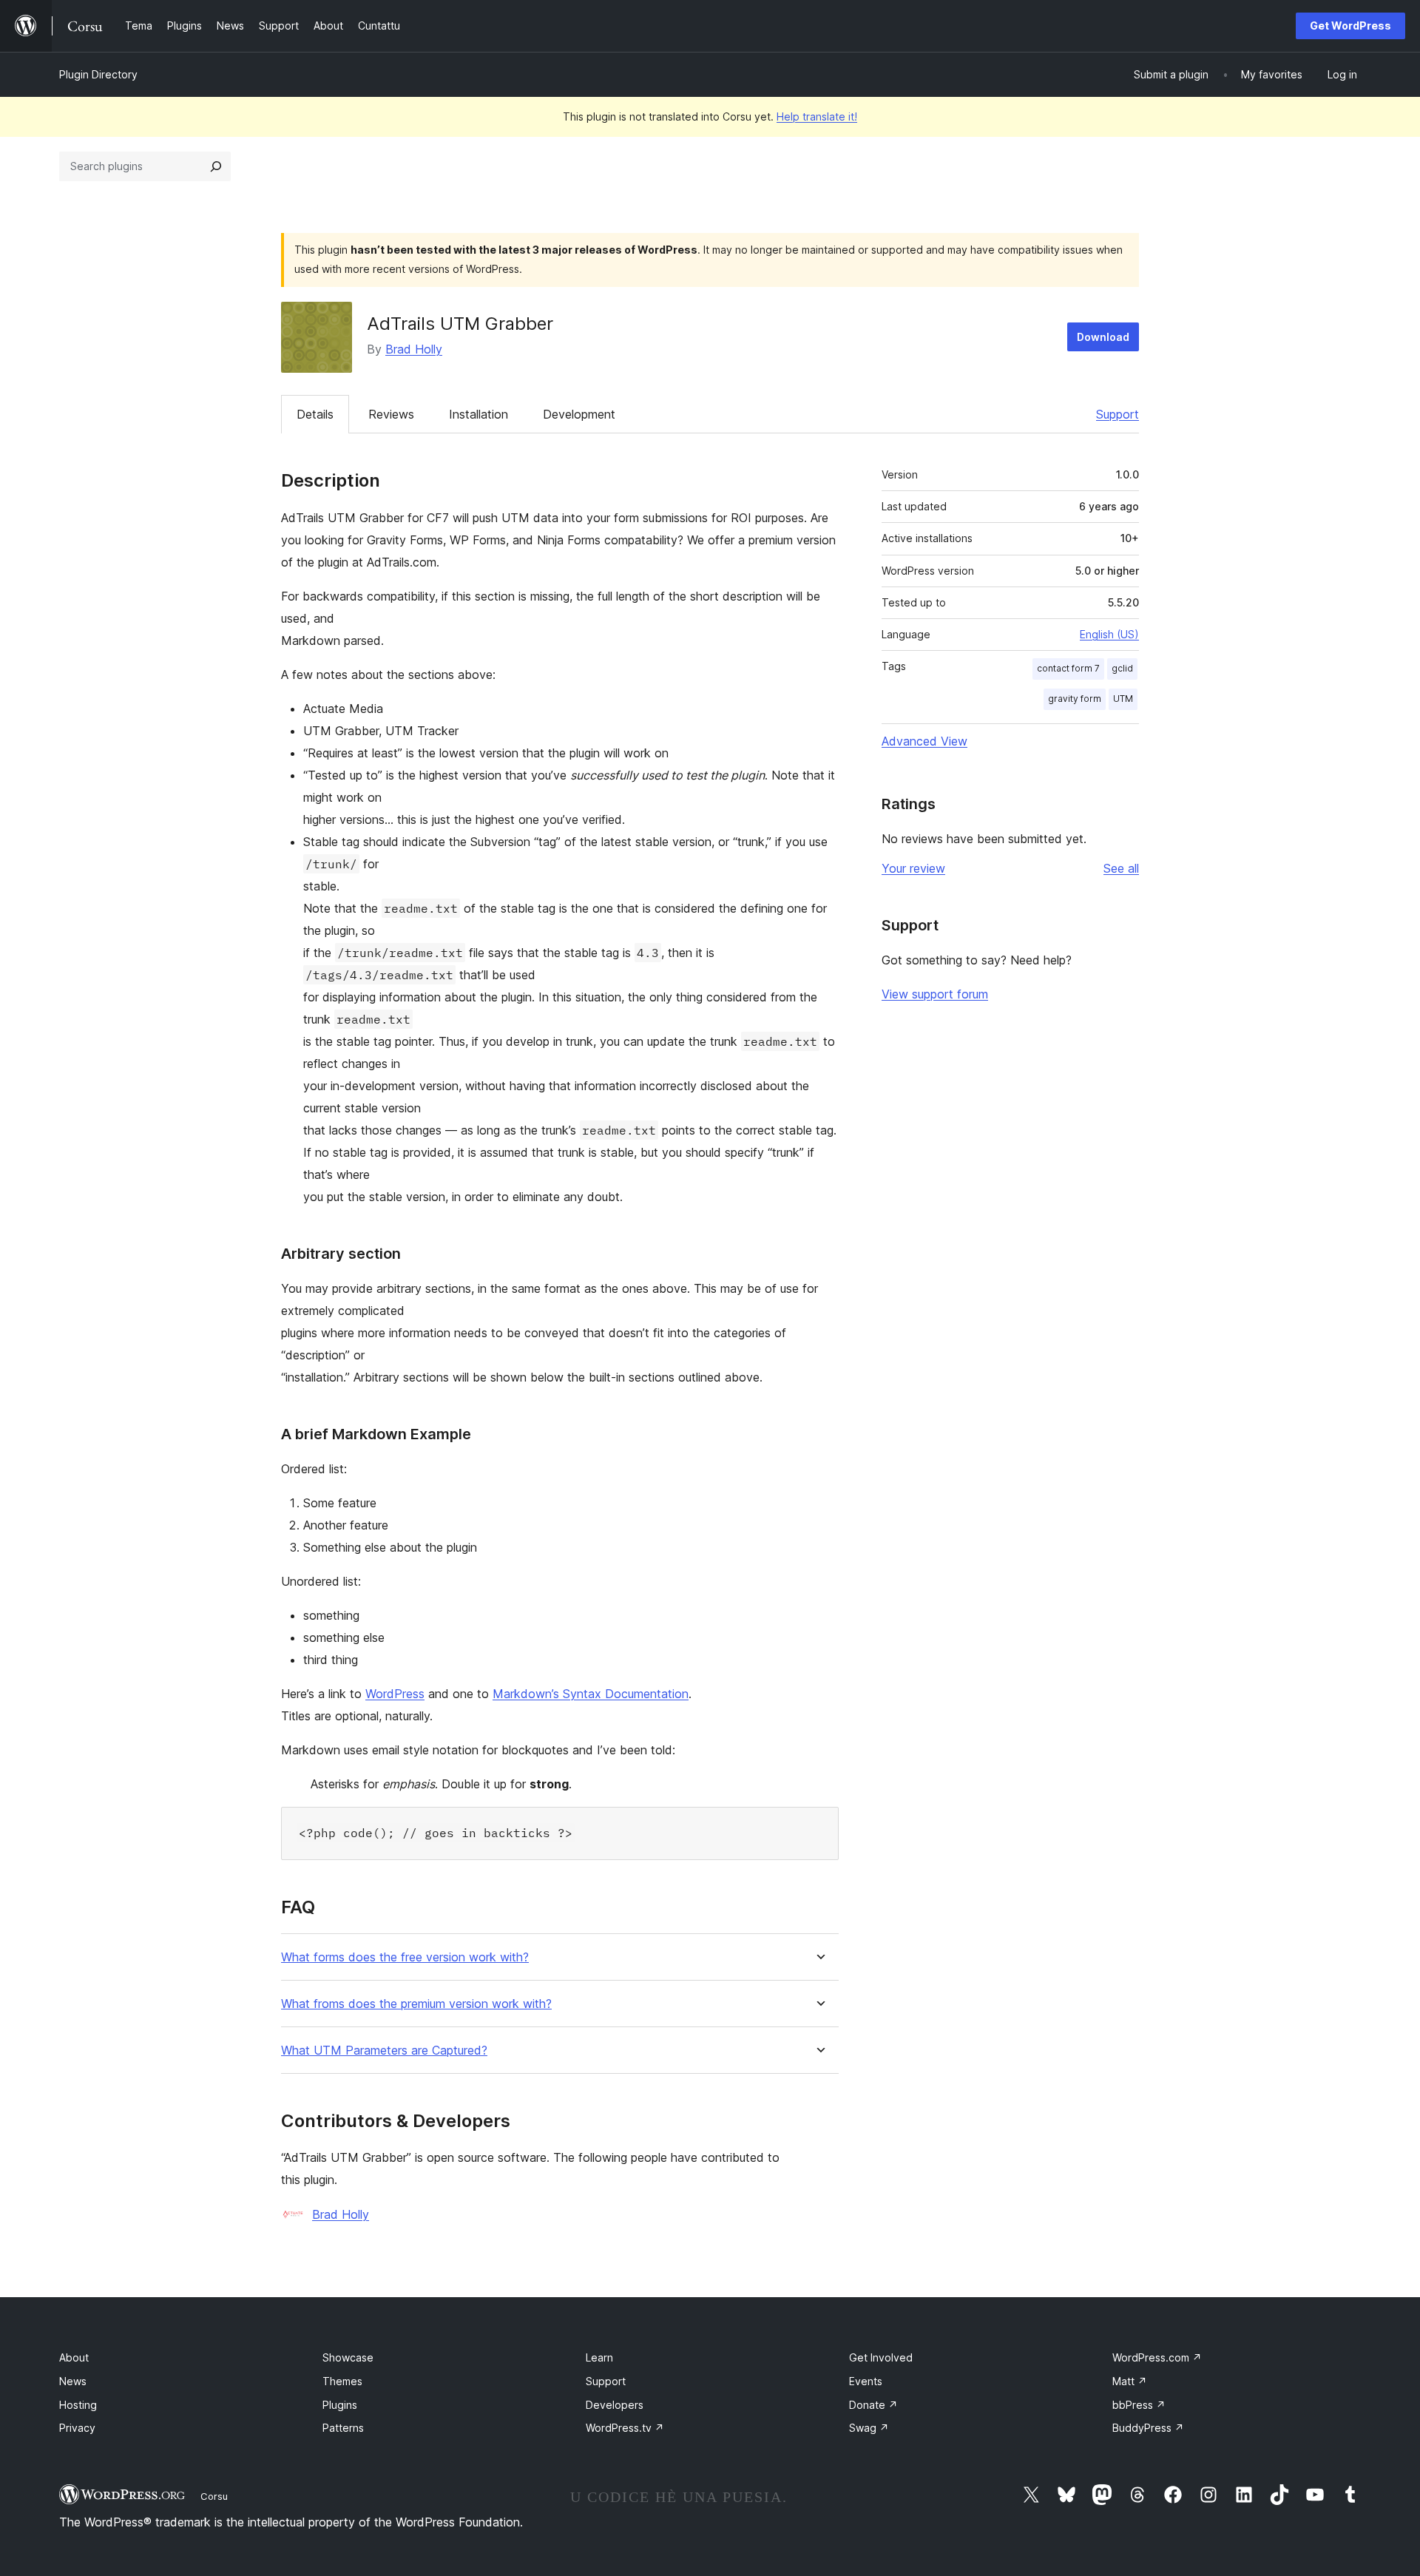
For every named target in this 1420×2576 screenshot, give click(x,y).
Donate (873, 2405)
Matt (1130, 2381)
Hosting (78, 2405)
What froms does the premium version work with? (416, 2004)
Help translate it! (817, 116)
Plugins (340, 2405)
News (73, 2381)
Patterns (343, 2428)
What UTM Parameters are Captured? (384, 2051)
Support (1118, 414)
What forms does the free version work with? (405, 1957)
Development (579, 414)
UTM (1123, 699)
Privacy (77, 2428)
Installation (479, 414)
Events (866, 2381)
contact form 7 (1068, 668)
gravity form (1075, 699)
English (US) (1109, 634)
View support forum (935, 994)
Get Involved (881, 2357)
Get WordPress (1350, 26)
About (74, 2357)
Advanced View (924, 741)
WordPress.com (1157, 2357)
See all (1121, 868)
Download (1103, 337)
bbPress (1139, 2405)
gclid (1122, 668)
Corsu (214, 2496)
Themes (342, 2381)
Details (315, 414)
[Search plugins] (216, 166)
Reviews (391, 414)
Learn (599, 2357)
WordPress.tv (625, 2428)
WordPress (395, 1694)
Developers (615, 2405)
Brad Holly (414, 349)
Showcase (348, 2357)
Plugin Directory (98, 74)
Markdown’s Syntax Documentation (591, 1694)
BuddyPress (1148, 2428)
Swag (869, 2428)
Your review (913, 868)
